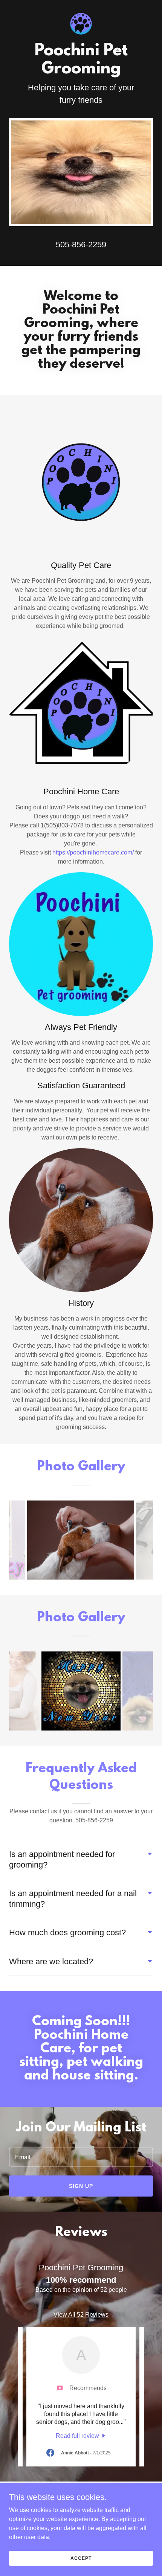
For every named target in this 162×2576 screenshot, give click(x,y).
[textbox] (81, 2157)
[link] (81, 6)
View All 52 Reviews (81, 2315)
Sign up (81, 2186)
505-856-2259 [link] (81, 244)
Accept (81, 2558)
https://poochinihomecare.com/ (93, 852)
